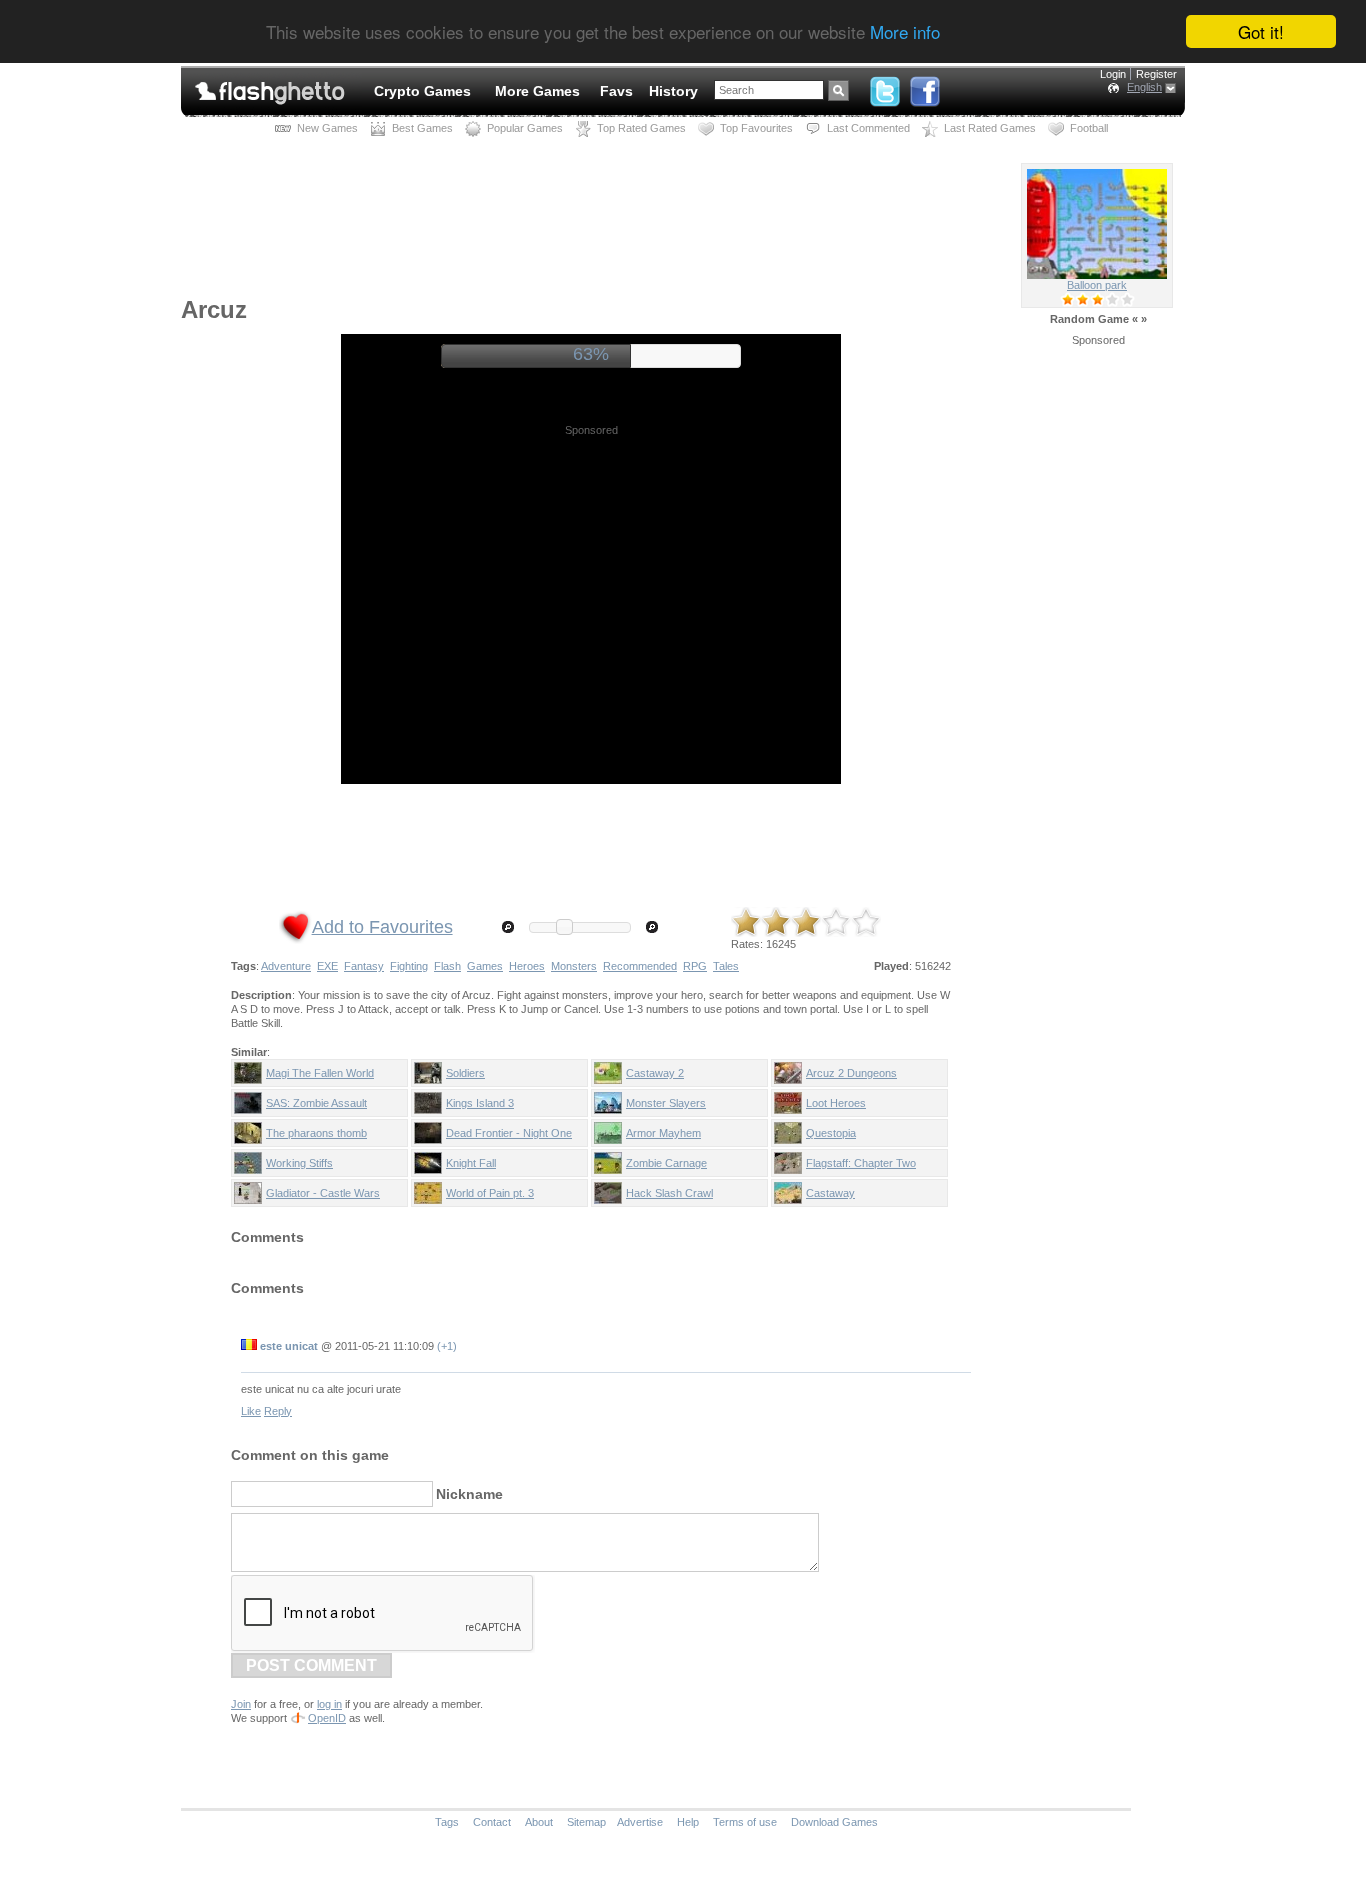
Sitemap (586, 1822)
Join (241, 1704)
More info (905, 32)
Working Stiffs (299, 1163)
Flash (447, 966)
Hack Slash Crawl (669, 1193)
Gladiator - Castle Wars (323, 1193)
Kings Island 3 (480, 1103)
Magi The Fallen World (320, 1073)
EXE (327, 966)
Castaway (830, 1193)
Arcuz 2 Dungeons (851, 1073)
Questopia (831, 1133)
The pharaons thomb (316, 1133)
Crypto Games (422, 91)
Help (688, 1822)
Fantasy (364, 966)
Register (1156, 74)
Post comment (311, 1665)
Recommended (640, 966)
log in (329, 1704)
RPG (695, 966)
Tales (726, 966)
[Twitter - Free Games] (885, 87)
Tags (447, 1822)
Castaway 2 (655, 1073)
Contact (492, 1822)
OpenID (327, 1718)
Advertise (640, 1822)
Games (485, 966)
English (1144, 87)
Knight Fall (471, 1163)
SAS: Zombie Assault (316, 1103)
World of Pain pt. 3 (490, 1193)
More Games (537, 91)
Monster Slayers (666, 1103)
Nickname (469, 1494)
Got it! (1261, 31)
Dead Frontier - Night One (509, 1133)
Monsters (574, 966)
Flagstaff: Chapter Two (861, 1163)
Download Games (834, 1822)
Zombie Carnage (666, 1163)
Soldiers (465, 1073)
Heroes (527, 966)
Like (251, 1411)
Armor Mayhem (663, 1133)
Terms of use (745, 1822)
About (539, 1822)
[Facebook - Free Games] (925, 87)
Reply (278, 1411)
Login (1113, 74)
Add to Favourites (382, 927)
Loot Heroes (836, 1103)
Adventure (286, 966)
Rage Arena (1097, 285)
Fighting (409, 966)
